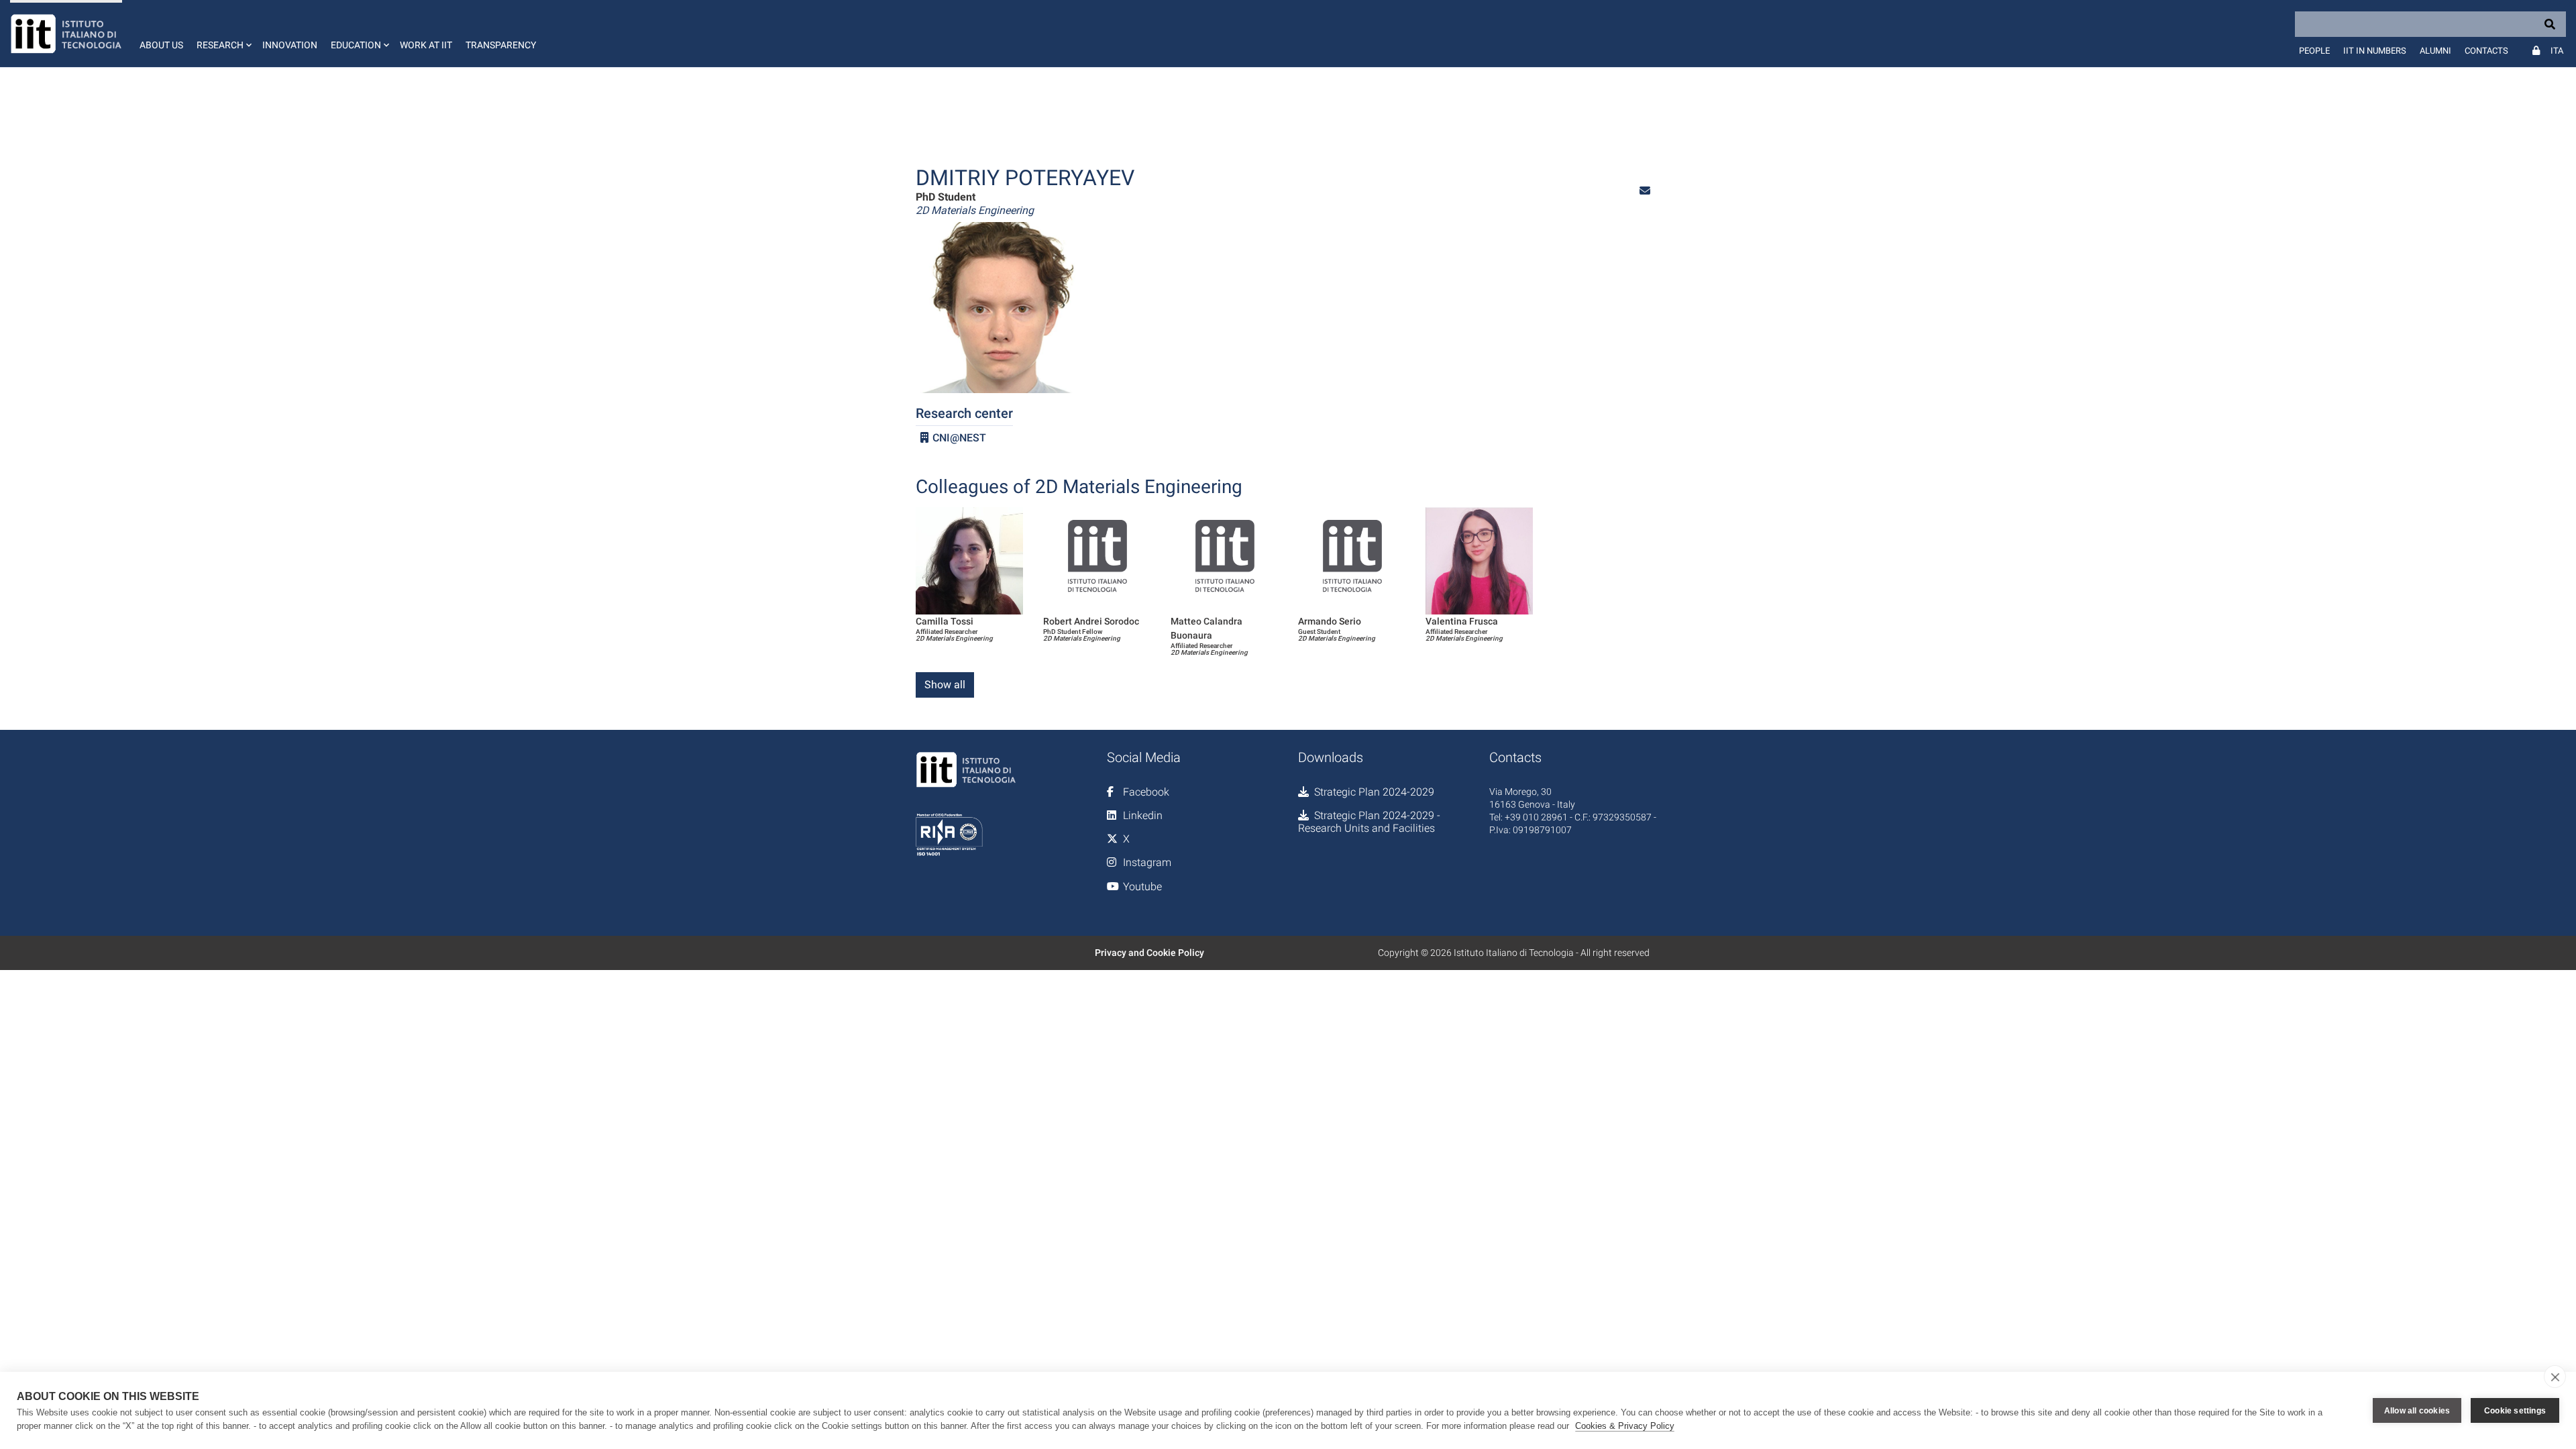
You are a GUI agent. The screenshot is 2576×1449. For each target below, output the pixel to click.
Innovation (290, 45)
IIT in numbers (2375, 51)
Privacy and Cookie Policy (1149, 953)
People (2314, 51)
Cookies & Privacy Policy (1625, 1426)
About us (161, 45)
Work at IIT (426, 45)
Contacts (2486, 51)
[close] (2555, 1377)
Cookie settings (2515, 1411)
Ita (2557, 51)
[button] (223, 34)
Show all (945, 685)
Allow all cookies (2417, 1411)
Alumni (2435, 51)
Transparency (501, 45)
